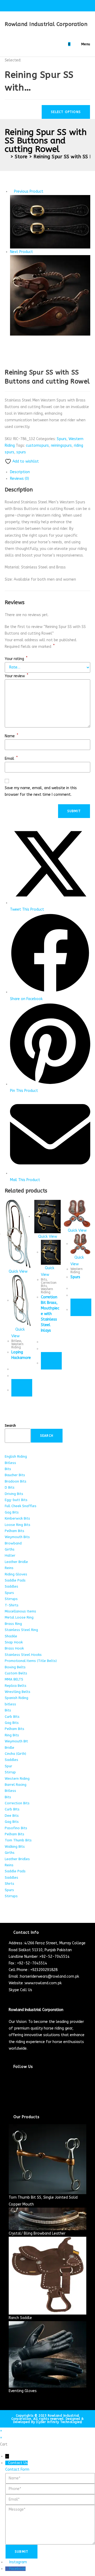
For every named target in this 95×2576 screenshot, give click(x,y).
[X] (10, 2077)
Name (11, 736)
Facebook (17, 2569)
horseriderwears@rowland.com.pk (50, 1976)
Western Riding (17, 1346)
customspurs (37, 446)
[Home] (7, 157)
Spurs (62, 439)
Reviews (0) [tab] (20, 479)
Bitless (16, 1341)
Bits (44, 1280)
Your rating (16, 659)
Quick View (18, 1271)
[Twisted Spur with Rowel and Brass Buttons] (50, 295)
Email (11, 759)
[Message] (50, 2524)
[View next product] (35, 252)
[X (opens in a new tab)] (30, 5)
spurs (21, 452)
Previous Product (29, 191)
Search (10, 1425)
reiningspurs (61, 446)
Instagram (18, 2562)
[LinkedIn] (10, 2097)
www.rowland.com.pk (43, 1983)
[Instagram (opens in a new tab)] (48, 5)
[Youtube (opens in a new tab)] (66, 5)
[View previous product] (11, 191)
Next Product (22, 252)
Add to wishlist (25, 461)
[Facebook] (10, 2084)
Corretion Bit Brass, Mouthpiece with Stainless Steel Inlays (50, 1314)
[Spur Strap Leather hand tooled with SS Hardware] (50, 222)
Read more (22, 1388)
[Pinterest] (10, 2104)
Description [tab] (20, 472)
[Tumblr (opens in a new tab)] (61, 5)
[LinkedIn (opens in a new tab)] (54, 5)
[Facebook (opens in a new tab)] (36, 5)
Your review (16, 676)
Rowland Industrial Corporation (46, 24)
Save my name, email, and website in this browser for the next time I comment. (41, 791)
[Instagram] (10, 2091)
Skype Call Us (20, 1990)
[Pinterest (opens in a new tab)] (42, 5)
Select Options (66, 112)
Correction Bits (49, 1284)
